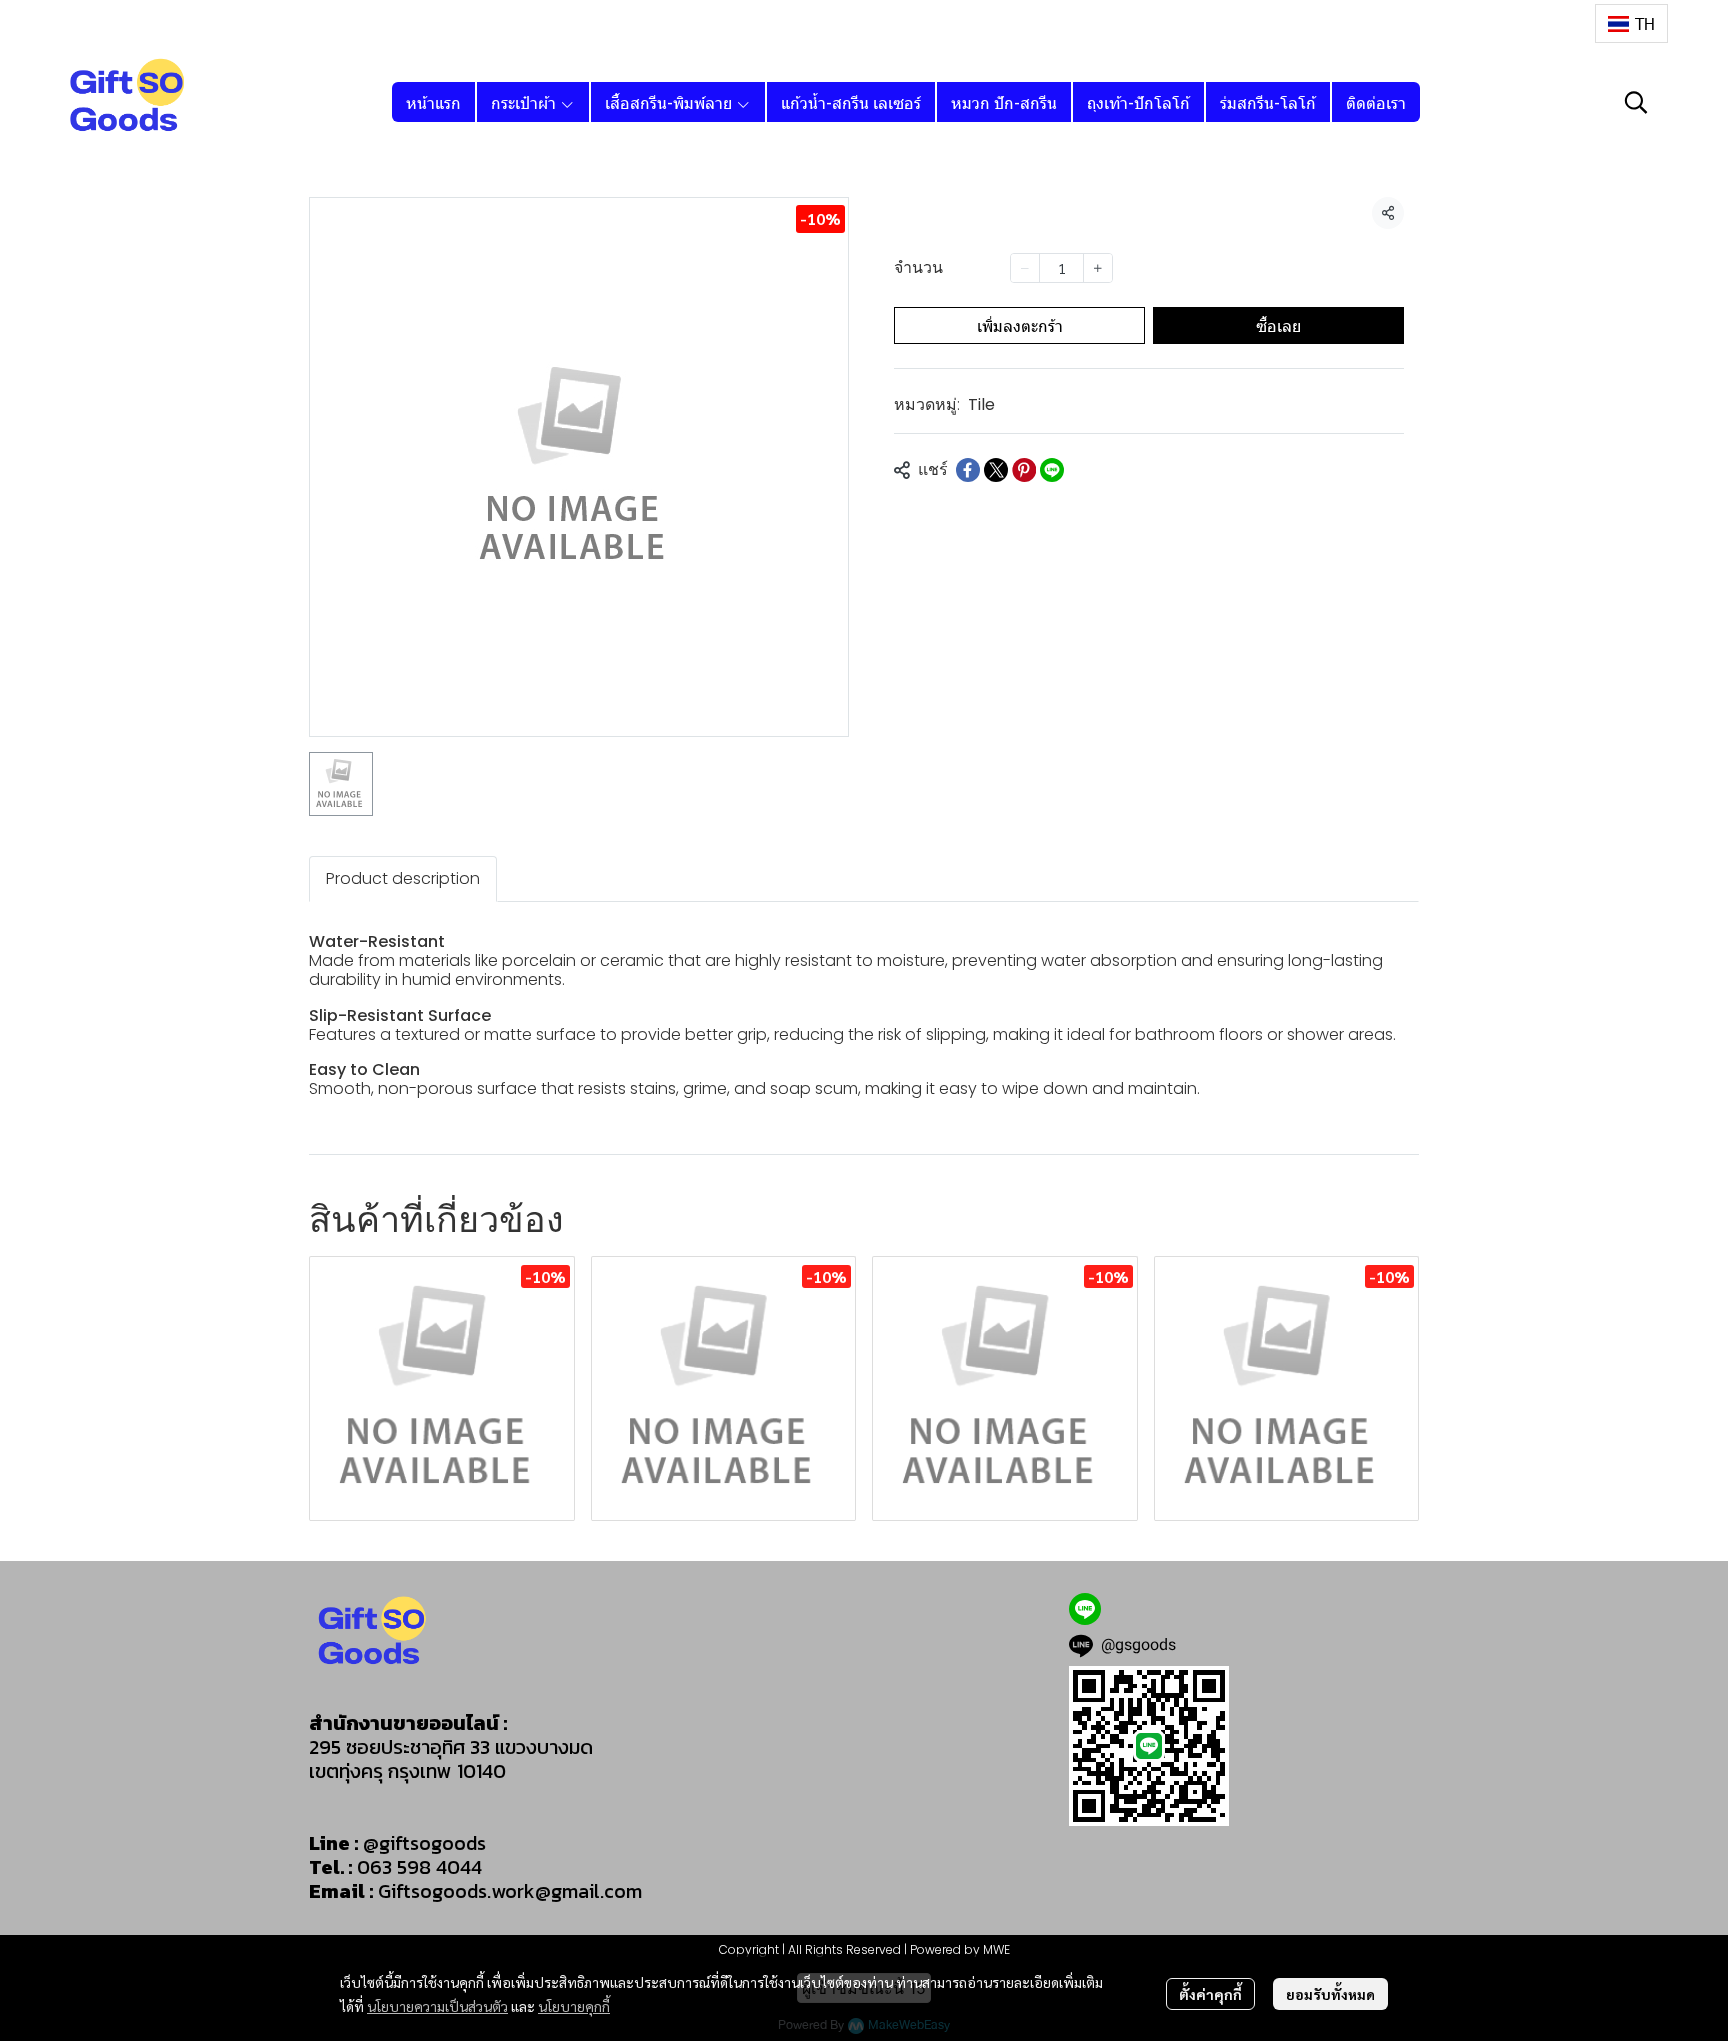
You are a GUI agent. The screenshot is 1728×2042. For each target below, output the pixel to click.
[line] (1085, 1609)
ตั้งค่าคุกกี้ (1210, 1994)
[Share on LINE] (1052, 470)
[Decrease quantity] (1025, 268)
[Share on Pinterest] (1024, 470)
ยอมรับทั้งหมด (1330, 1994)
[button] (1631, 23)
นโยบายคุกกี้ (574, 2006)
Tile (981, 404)
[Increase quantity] (1098, 268)
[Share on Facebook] (968, 470)
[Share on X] (996, 470)
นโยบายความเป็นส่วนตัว (437, 2006)
